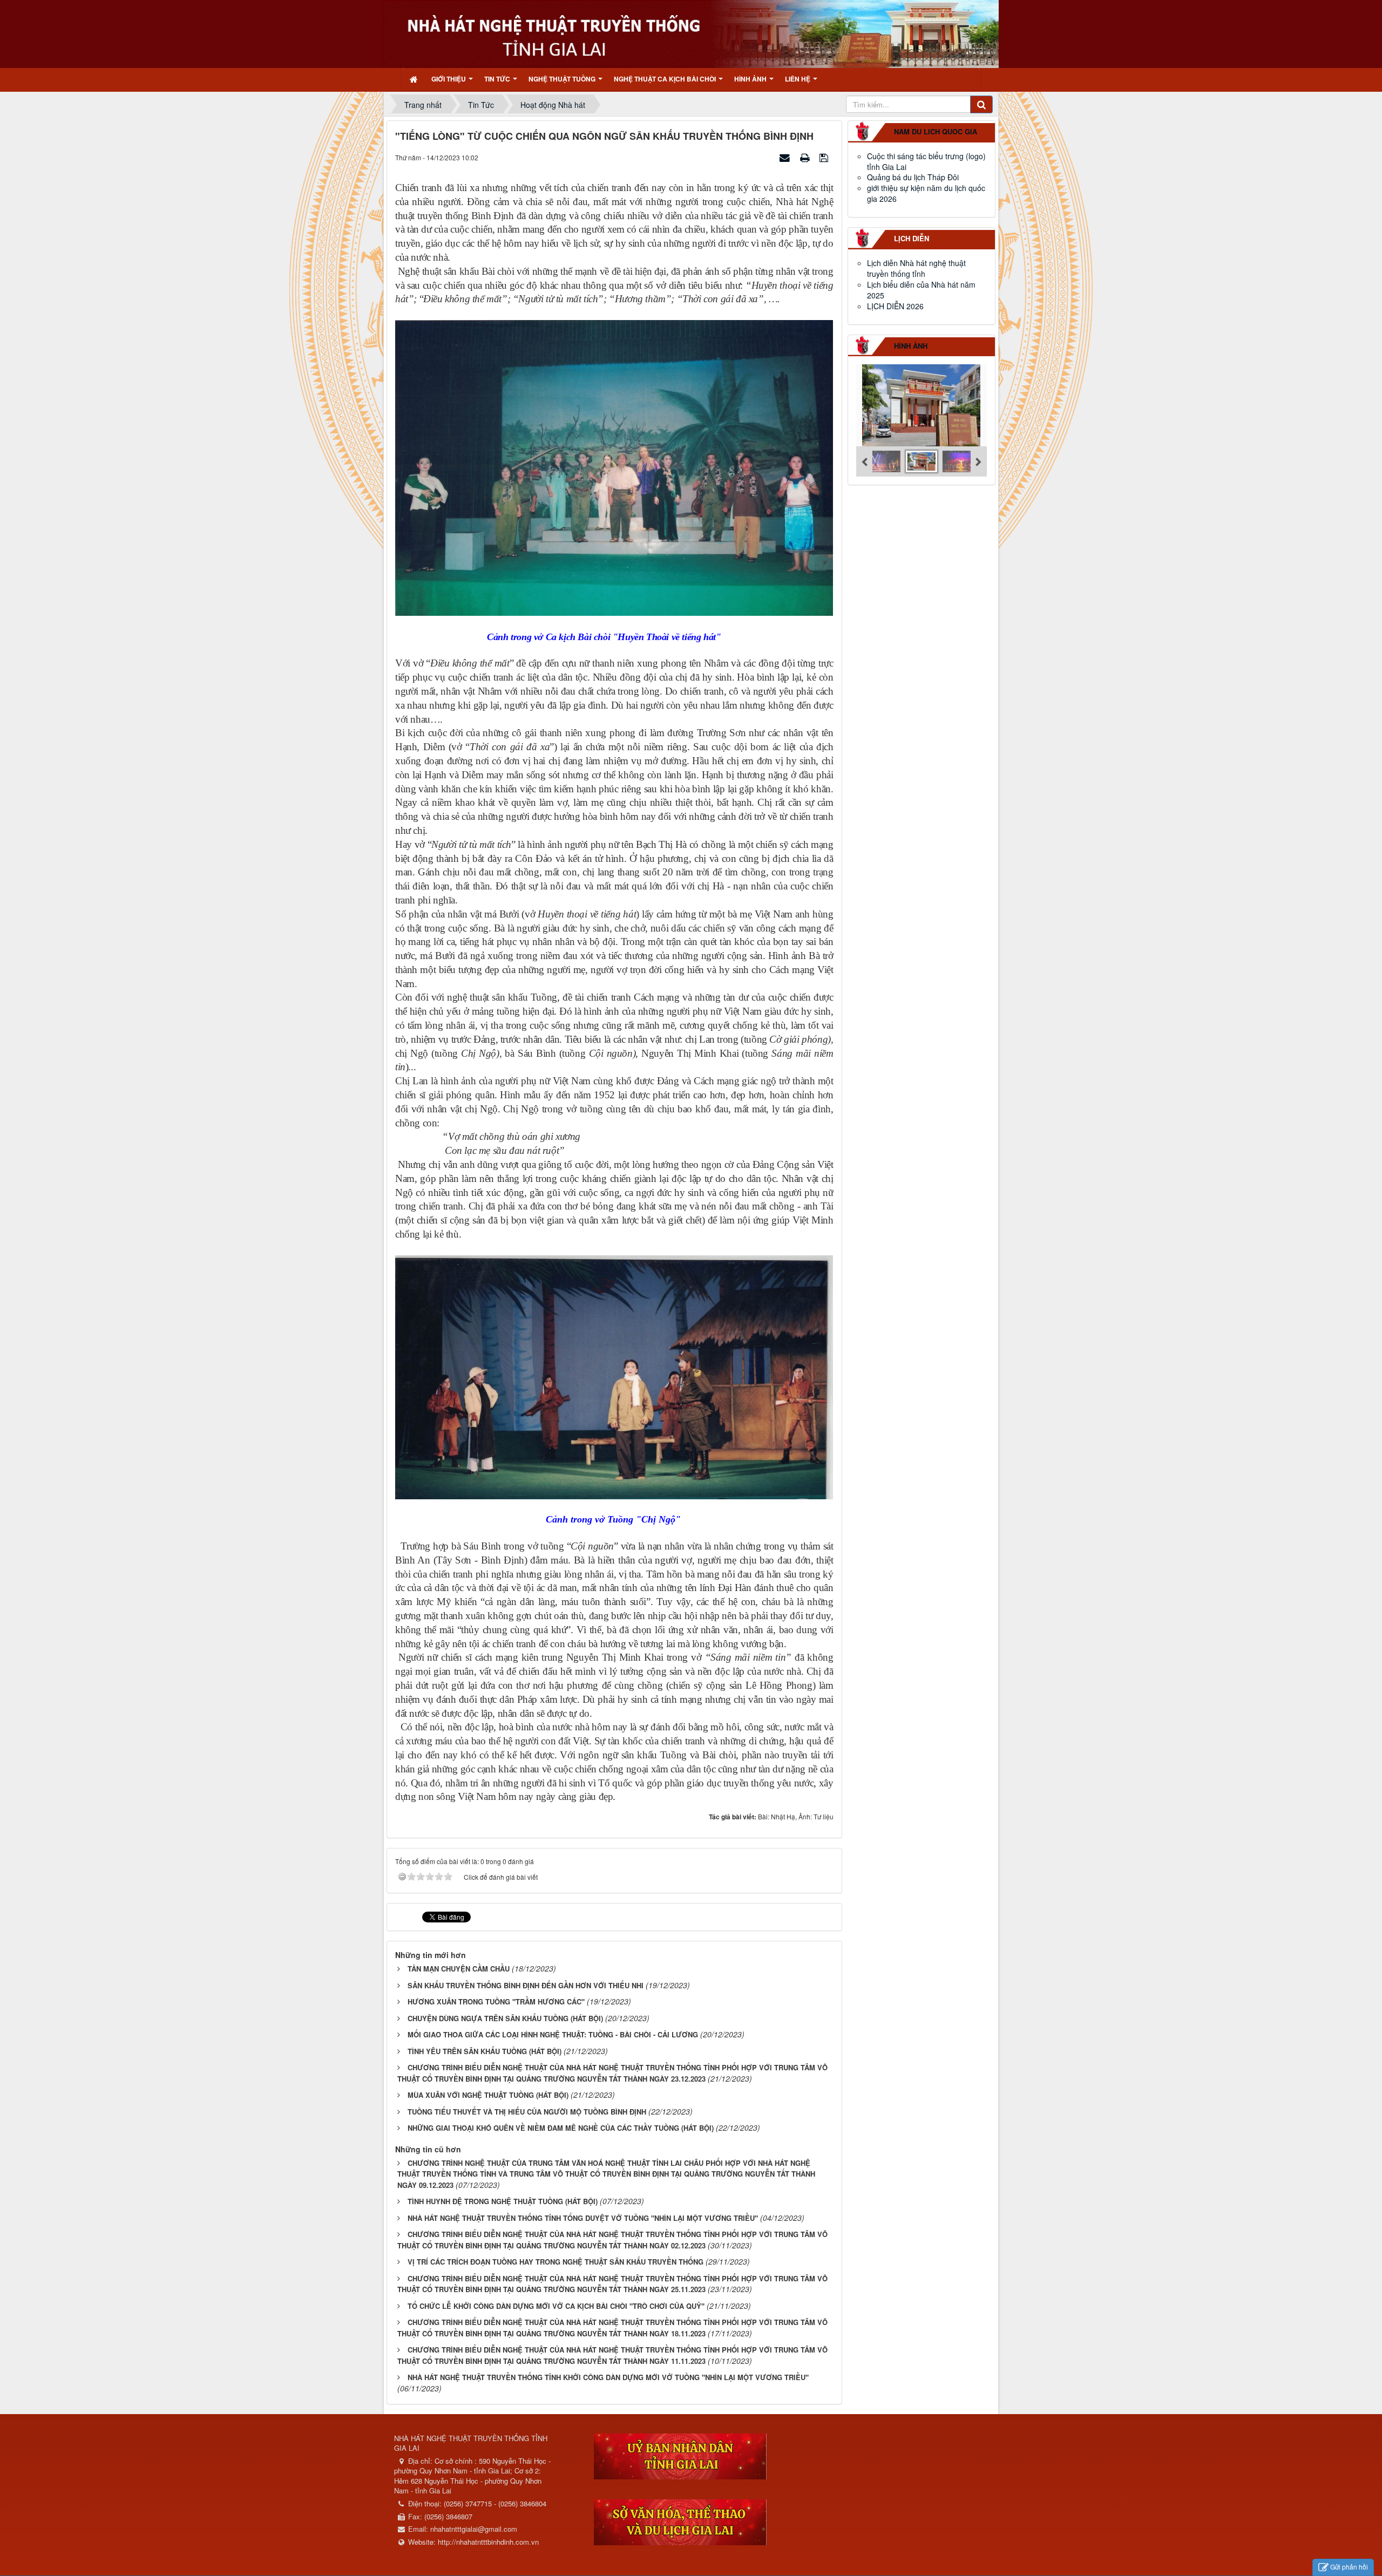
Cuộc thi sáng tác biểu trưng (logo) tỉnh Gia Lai (926, 161)
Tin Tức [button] (498, 79)
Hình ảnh (911, 346)
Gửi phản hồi (1349, 2567)
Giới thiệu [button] (449, 79)
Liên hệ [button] (798, 79)
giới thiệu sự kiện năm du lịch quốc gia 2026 (926, 193)
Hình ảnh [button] (751, 79)
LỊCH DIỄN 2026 (895, 306)
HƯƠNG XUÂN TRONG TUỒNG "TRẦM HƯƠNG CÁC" (496, 2001)
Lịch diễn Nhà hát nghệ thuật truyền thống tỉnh (916, 268)
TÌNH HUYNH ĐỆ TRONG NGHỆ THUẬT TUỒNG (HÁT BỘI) (503, 2201)
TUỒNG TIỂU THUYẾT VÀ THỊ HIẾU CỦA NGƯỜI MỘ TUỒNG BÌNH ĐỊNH (527, 2112)
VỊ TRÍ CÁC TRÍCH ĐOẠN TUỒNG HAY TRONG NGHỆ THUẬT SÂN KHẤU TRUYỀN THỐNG (555, 2262)
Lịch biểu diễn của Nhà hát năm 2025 (921, 290)
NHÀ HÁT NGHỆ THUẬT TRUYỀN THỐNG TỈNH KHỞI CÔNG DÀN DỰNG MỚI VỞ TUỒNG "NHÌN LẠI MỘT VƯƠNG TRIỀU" (608, 2377)
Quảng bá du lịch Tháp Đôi (913, 177)
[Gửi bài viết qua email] (786, 157)
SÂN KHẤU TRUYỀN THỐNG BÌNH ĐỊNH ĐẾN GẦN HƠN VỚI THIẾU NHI (526, 1985)
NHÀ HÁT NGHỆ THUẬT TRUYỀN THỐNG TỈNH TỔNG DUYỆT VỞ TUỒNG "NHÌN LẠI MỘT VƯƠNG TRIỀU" (583, 2218)
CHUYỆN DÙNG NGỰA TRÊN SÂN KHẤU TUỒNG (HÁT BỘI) (505, 2018)
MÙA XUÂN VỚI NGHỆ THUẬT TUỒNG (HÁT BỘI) (488, 2095)
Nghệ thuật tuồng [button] (563, 79)
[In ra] (806, 157)
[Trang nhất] (415, 79)
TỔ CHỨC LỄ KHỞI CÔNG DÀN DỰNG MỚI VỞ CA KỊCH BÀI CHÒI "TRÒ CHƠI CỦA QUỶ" (556, 2306)
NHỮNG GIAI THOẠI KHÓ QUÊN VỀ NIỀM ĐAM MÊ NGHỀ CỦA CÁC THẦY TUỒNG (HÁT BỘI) (561, 2128)
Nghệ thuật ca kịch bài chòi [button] (666, 79)
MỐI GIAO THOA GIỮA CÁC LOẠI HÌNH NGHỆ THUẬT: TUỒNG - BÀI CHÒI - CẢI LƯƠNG (553, 2034)
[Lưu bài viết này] (825, 157)
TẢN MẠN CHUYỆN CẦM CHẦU (459, 1969)
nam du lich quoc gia (936, 131)
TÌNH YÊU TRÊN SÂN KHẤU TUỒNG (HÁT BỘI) (485, 2051)
